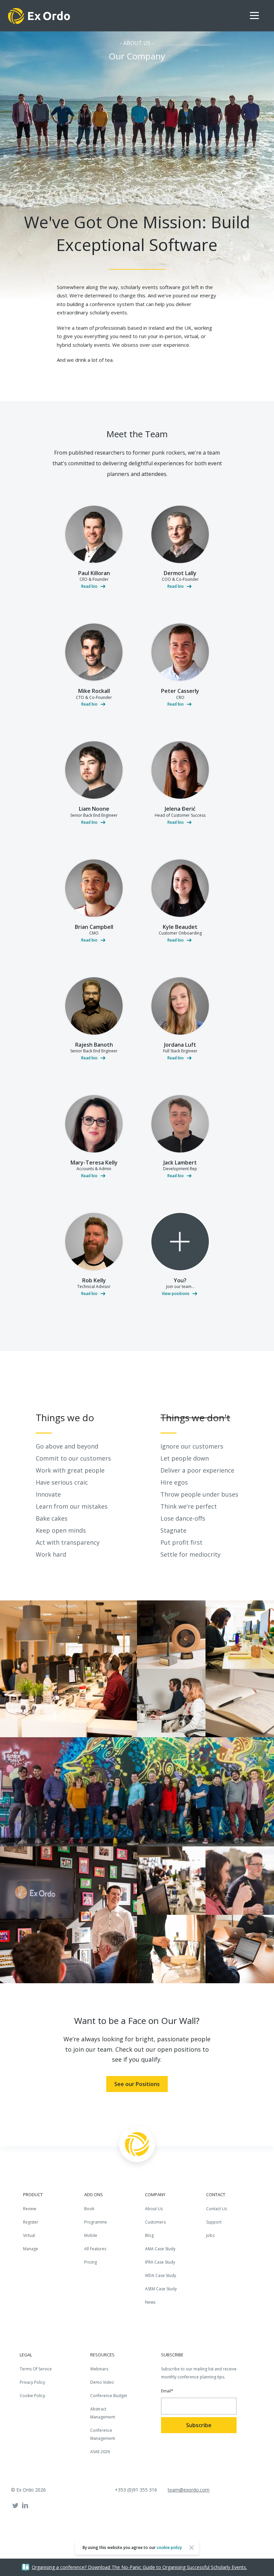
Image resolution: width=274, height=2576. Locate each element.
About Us (154, 2209)
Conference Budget (109, 2396)
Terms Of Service (36, 2369)
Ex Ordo (39, 16)
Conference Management (103, 2434)
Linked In (25, 2506)
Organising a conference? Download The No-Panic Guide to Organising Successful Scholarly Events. (139, 2567)
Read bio (89, 586)
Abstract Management (103, 2413)
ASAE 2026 (100, 2452)
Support (214, 2222)
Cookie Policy (32, 2396)
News (150, 2302)
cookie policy (169, 2547)
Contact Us (217, 2209)
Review (30, 2209)
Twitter (15, 2506)
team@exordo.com (189, 2490)
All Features (95, 2249)
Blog (149, 2235)
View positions (176, 1294)
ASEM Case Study (161, 2289)
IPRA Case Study (160, 2262)
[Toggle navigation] (258, 16)
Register (31, 2222)
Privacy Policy (32, 2382)
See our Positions (137, 2084)
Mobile (91, 2235)
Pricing (91, 2262)
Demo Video (102, 2382)
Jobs (210, 2235)
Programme (96, 2222)
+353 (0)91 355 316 (136, 2490)
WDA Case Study (161, 2275)
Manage (31, 2249)
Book (89, 2209)
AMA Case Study (160, 2249)
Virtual (29, 2235)
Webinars (99, 2369)
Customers (155, 2222)
